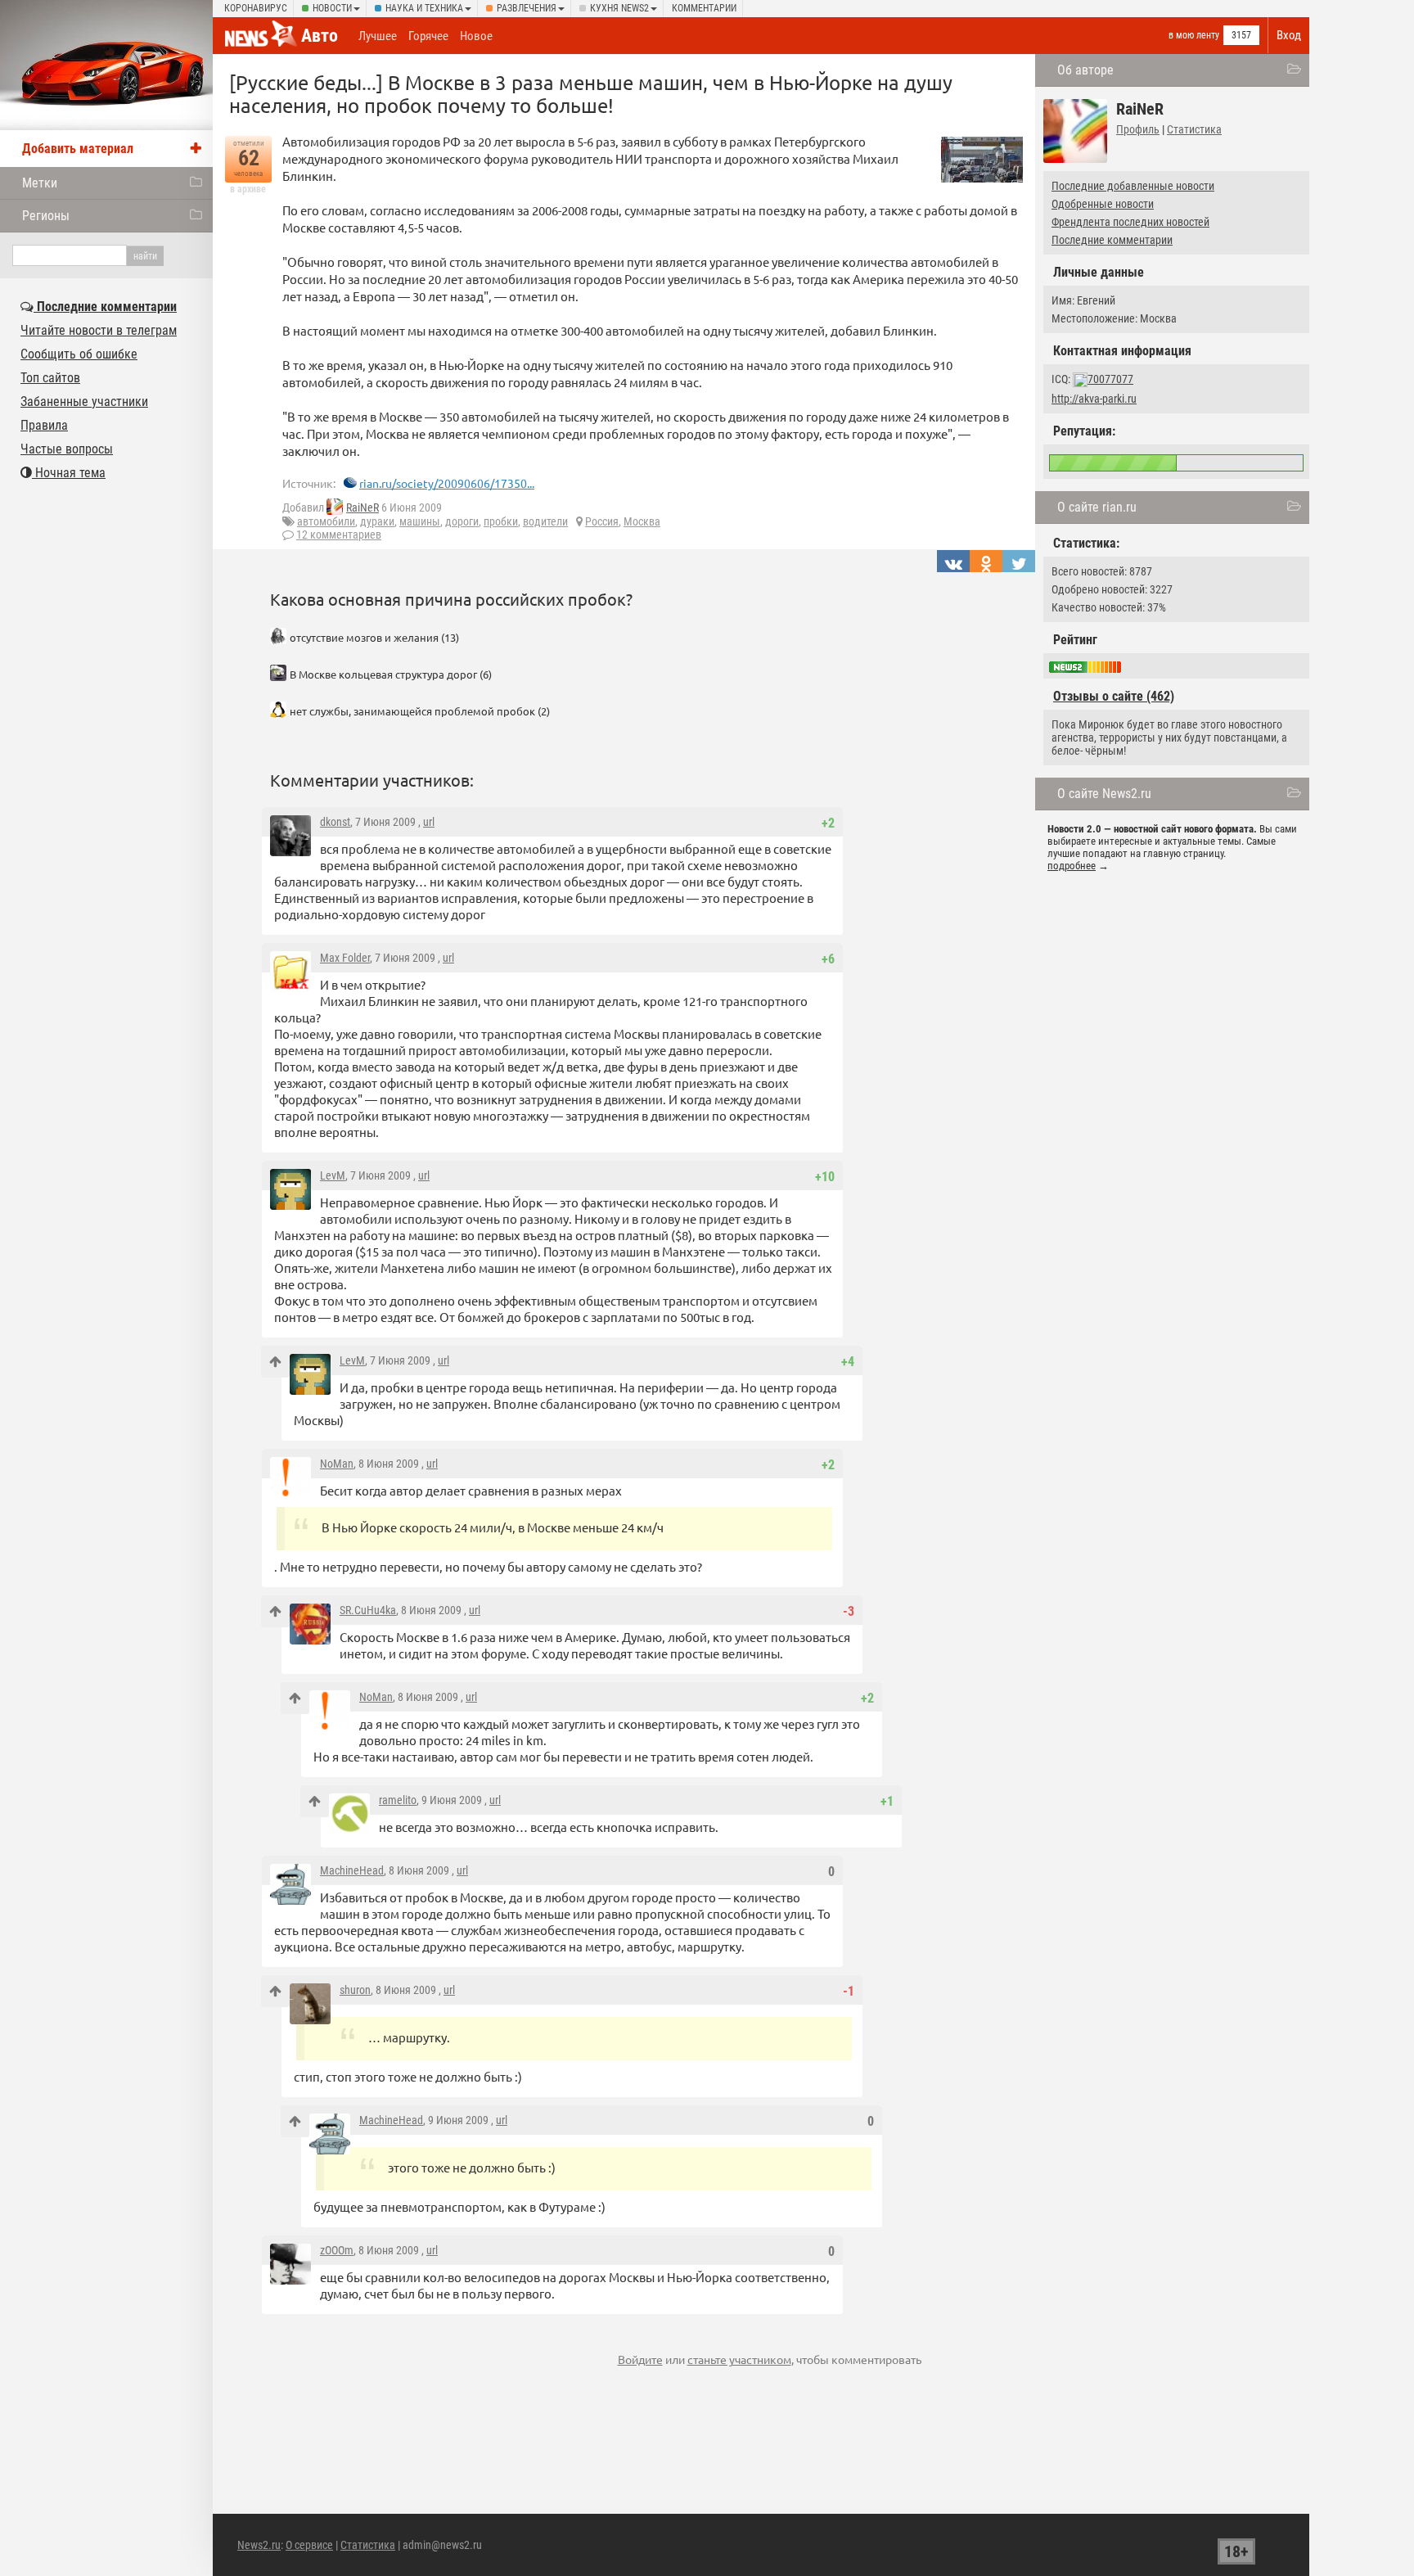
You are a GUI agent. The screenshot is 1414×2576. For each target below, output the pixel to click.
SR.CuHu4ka (368, 1610)
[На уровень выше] (275, 1362)
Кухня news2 (619, 8)
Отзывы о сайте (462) (1114, 696)
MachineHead (352, 1870)
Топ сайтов (50, 378)
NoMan (337, 1464)
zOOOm (337, 2250)
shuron (355, 1990)
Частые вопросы (67, 449)
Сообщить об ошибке (79, 354)
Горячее (428, 36)
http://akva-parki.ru (1094, 399)
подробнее (1072, 866)
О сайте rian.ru (1097, 507)
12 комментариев (339, 535)
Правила (44, 425)
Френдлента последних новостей (1130, 222)
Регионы (46, 216)
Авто (320, 36)
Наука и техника (424, 8)
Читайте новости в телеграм (99, 330)
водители (545, 521)
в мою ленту (1194, 35)
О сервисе (309, 2545)
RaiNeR (363, 508)
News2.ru (259, 2545)
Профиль (1138, 129)
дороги (462, 521)
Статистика (1194, 129)
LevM (333, 1175)
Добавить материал (78, 149)
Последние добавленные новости (1133, 186)
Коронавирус (256, 8)
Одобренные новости (1103, 204)
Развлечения (527, 8)
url (429, 822)
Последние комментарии (1112, 240)
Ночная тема (69, 473)
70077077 (1110, 379)
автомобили (326, 521)
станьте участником (739, 2359)
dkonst (335, 822)
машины (420, 521)
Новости (332, 8)
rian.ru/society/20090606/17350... (447, 483)
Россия (602, 521)
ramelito (398, 1800)
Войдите (640, 2359)
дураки (377, 521)
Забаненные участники (84, 402)
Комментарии (704, 8)
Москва (642, 521)
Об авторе (1085, 70)
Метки (40, 183)
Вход (1289, 35)
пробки (501, 521)
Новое (476, 36)
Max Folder (345, 958)
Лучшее (378, 36)
